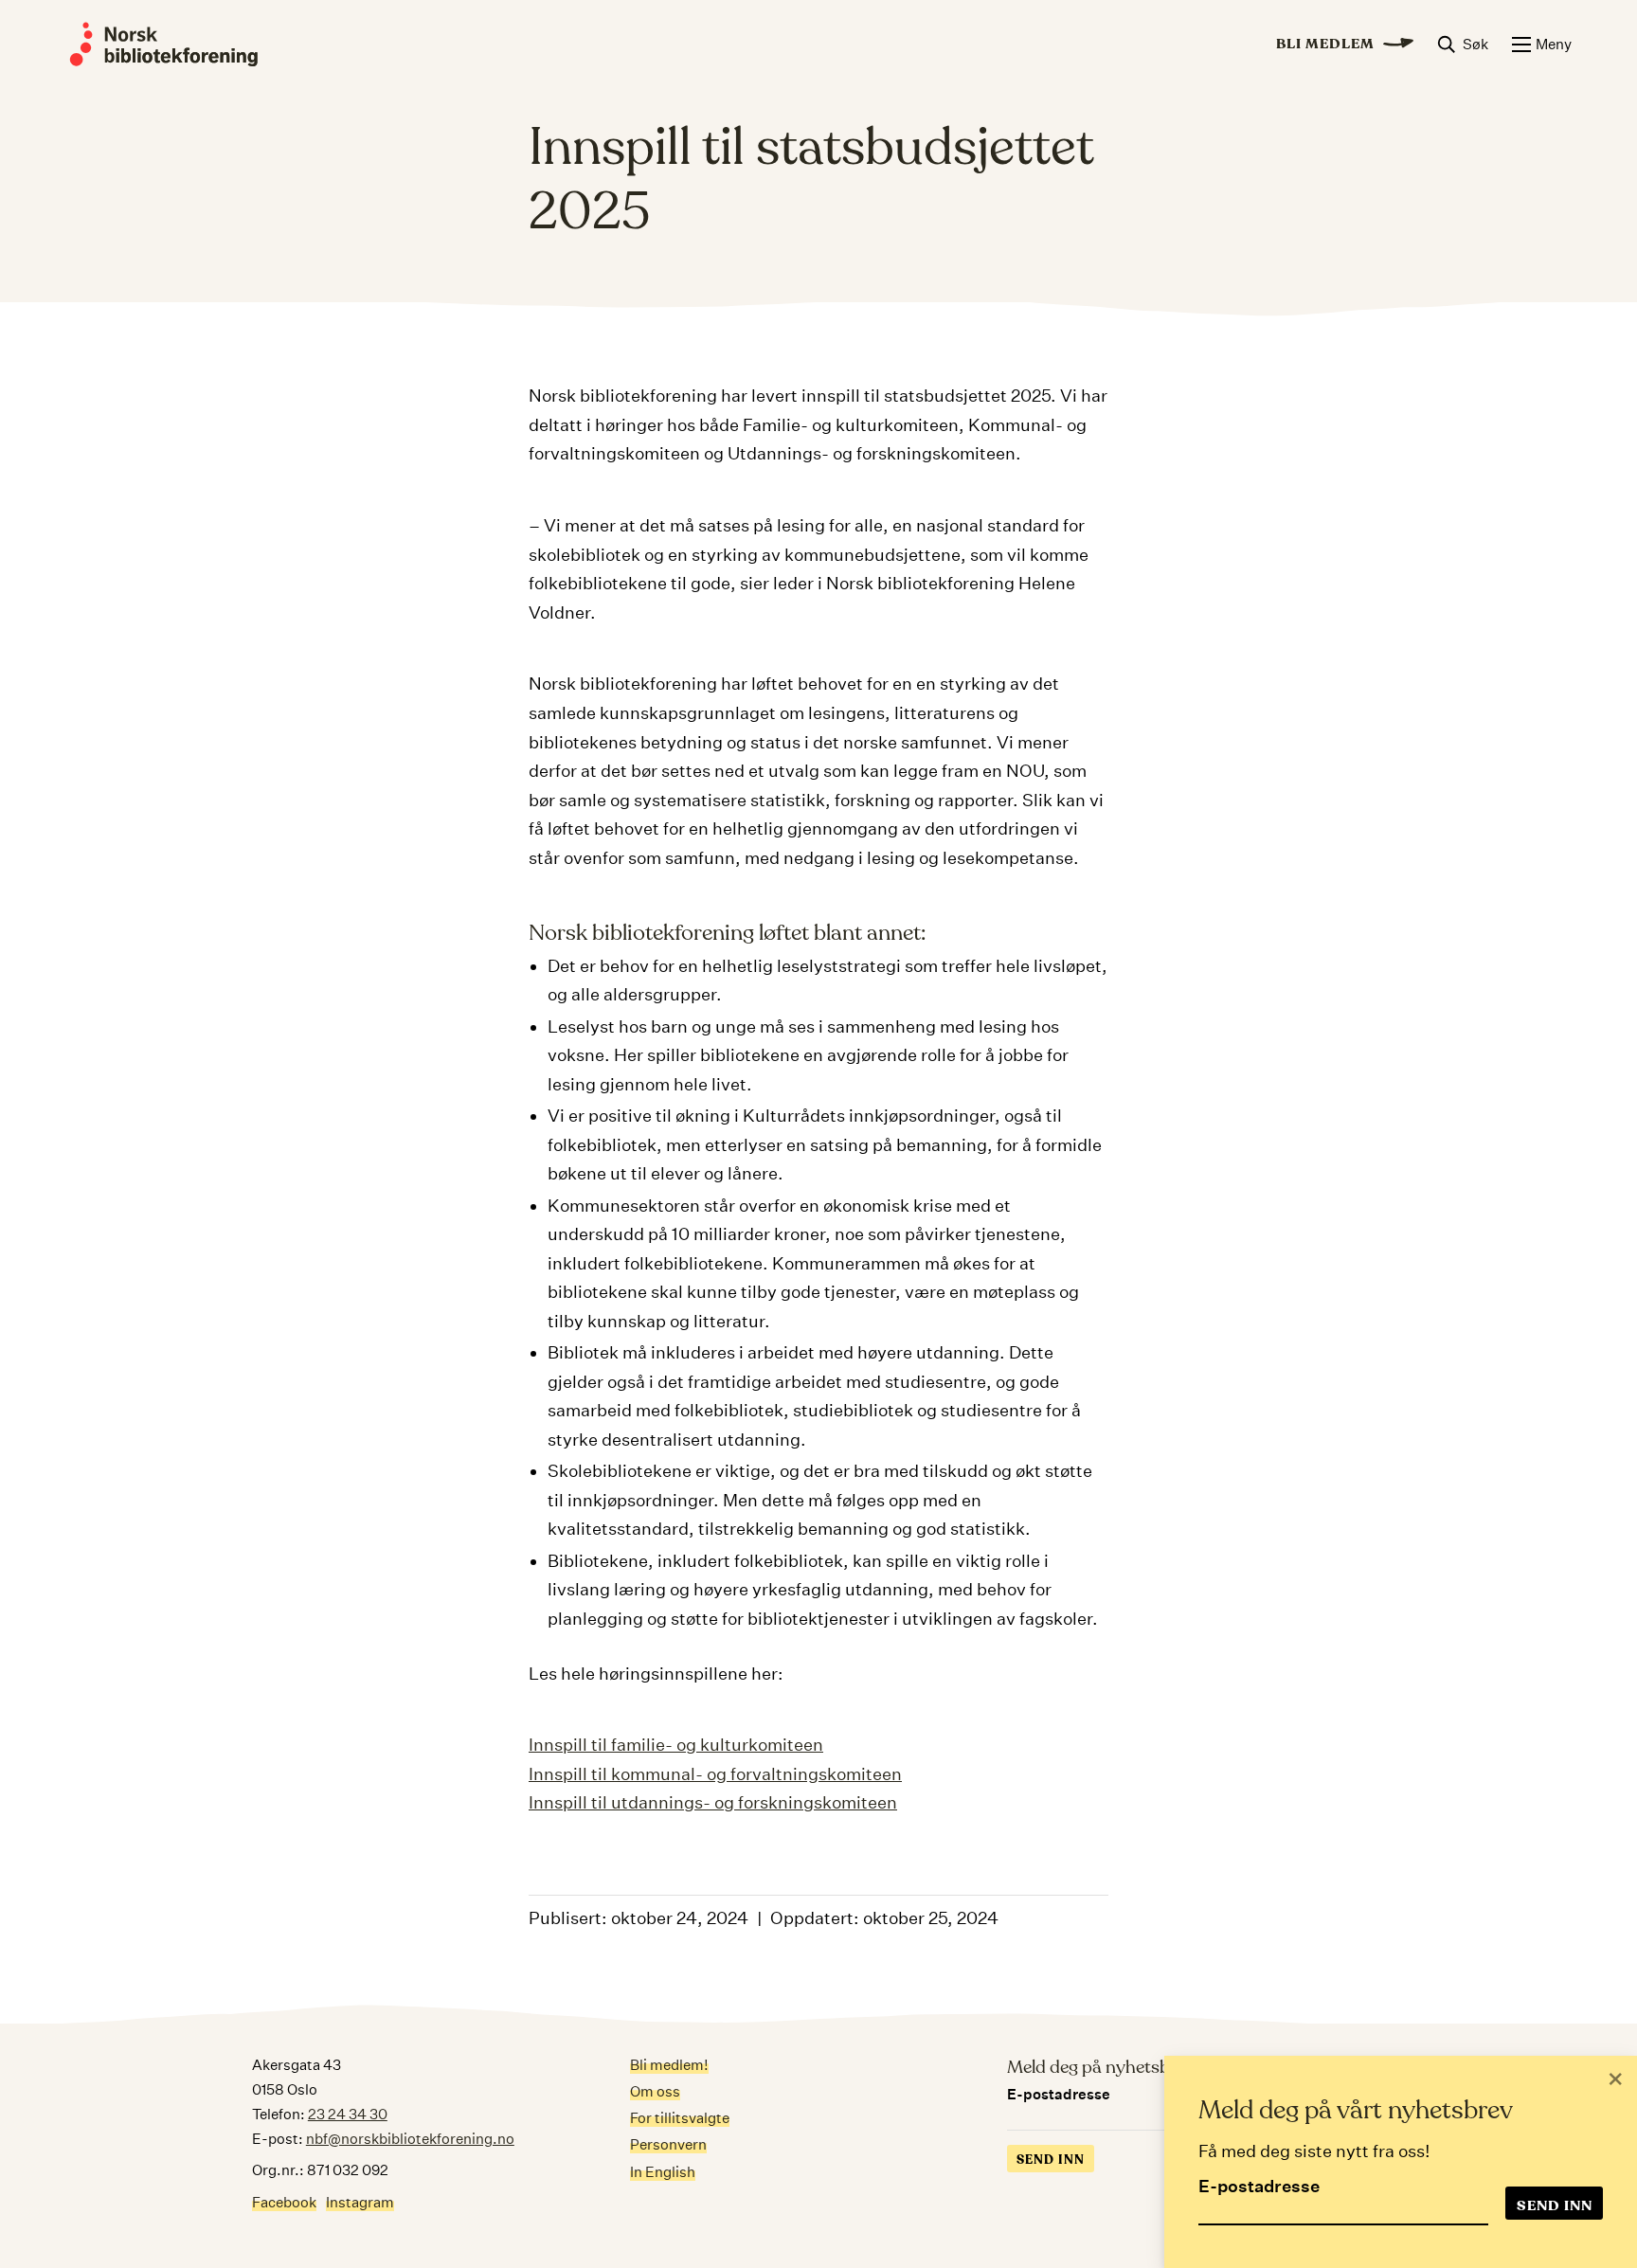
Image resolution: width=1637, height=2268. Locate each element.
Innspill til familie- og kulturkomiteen (676, 1745)
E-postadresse (1259, 2186)
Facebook (284, 2202)
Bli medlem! (669, 2065)
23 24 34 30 (348, 2114)
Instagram (360, 2202)
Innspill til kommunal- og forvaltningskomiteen (715, 1774)
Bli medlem (1325, 44)
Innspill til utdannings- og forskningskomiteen (713, 1802)
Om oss (655, 2091)
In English (663, 2172)
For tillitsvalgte (680, 2118)
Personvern (668, 2144)
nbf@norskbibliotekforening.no (410, 2139)
